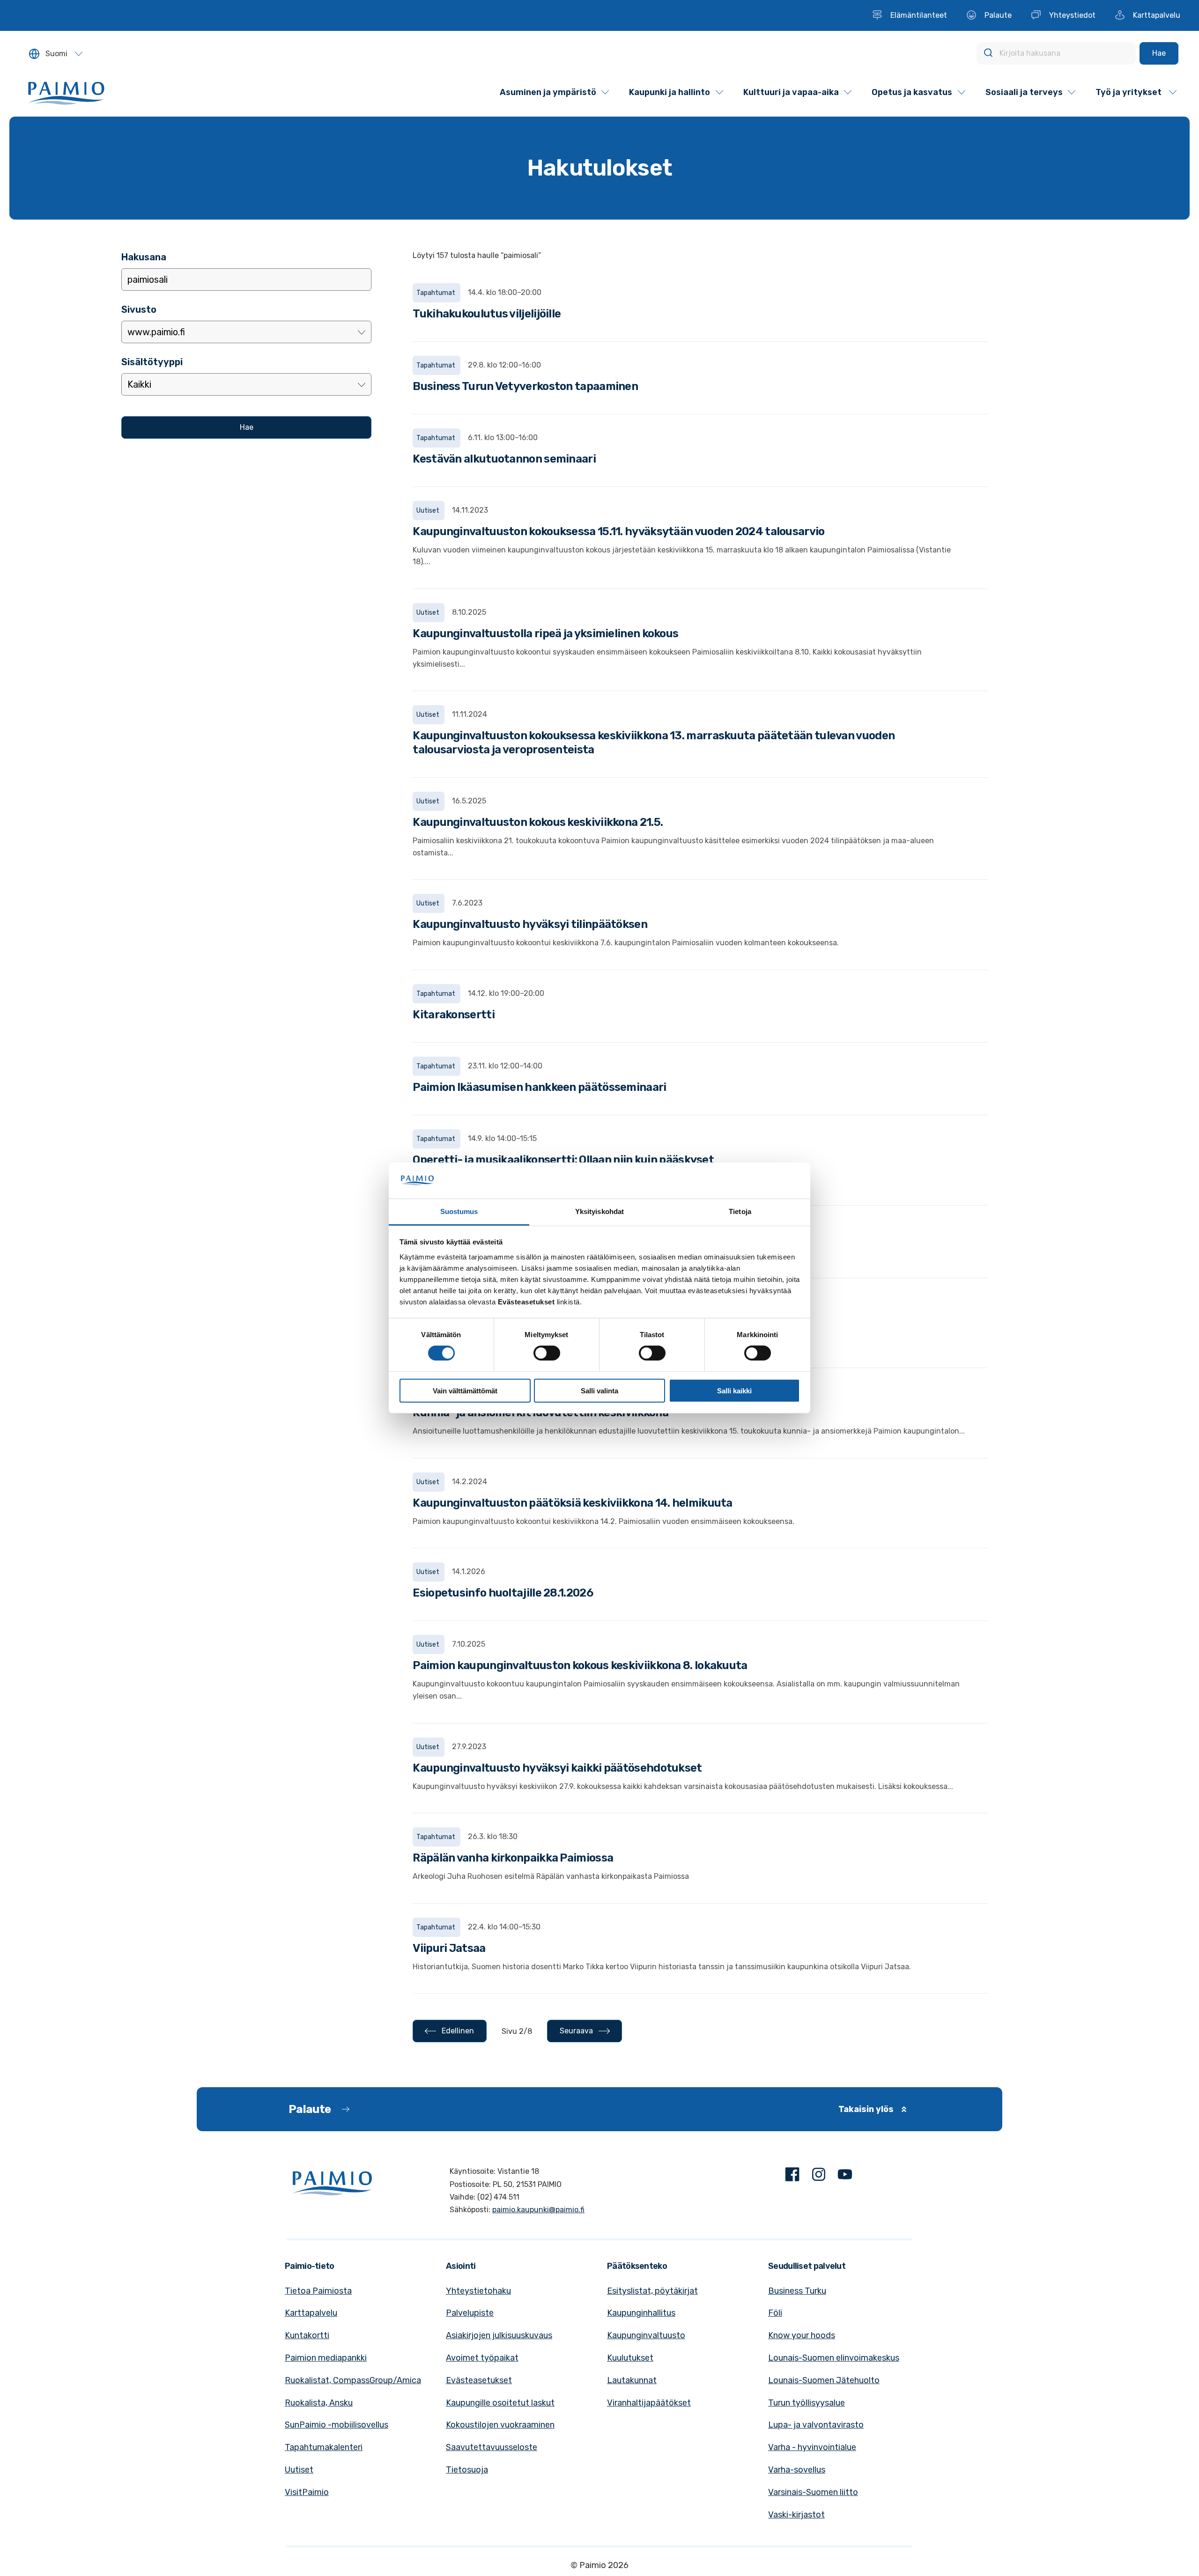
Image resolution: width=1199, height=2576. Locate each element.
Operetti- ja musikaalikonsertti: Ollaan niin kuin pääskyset (563, 1160)
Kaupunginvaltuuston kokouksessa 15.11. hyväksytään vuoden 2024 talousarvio (618, 531)
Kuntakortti (307, 2335)
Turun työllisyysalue (807, 2403)
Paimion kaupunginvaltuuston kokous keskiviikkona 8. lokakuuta (580, 1665)
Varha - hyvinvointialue (812, 2447)
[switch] (547, 1353)
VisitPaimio (307, 2492)
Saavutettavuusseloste (492, 2447)
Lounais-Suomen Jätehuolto (824, 2380)
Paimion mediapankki (326, 2358)
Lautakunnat (632, 2380)
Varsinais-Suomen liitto (813, 2492)
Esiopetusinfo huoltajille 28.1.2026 (503, 1593)
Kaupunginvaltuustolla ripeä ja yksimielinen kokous (545, 633)
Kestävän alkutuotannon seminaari (504, 459)
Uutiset (299, 2470)
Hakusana (144, 257)
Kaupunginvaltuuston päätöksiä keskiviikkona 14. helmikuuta (572, 1503)
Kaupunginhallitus (641, 2313)
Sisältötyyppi (152, 362)
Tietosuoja (467, 2470)
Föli (775, 2313)
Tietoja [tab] (740, 1211)
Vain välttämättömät (465, 1390)
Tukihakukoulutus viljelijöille (487, 314)
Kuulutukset (630, 2358)
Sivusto (139, 309)
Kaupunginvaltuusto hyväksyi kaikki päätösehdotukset (557, 1768)
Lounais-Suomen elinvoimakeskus (834, 2358)
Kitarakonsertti (454, 1015)
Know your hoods (802, 2335)
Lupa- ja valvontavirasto (816, 2425)
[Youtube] (845, 2176)
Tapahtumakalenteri (324, 2447)
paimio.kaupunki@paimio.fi (538, 2210)
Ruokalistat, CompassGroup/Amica (353, 2380)
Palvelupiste (470, 2313)
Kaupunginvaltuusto (646, 2335)
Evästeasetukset (479, 2380)
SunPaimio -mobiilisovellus (337, 2425)
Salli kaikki (734, 1390)
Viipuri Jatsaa (449, 1948)
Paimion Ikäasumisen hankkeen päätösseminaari (539, 1087)
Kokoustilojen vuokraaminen (500, 2425)
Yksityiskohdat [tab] (599, 1211)
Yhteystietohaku (478, 2291)
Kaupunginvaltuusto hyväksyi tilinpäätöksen (530, 924)
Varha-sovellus (797, 2470)
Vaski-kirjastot (796, 2515)
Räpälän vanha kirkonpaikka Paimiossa (513, 1858)
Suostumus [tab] (459, 1211)
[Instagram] (819, 2176)
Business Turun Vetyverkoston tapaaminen (525, 386)
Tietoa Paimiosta (318, 2291)
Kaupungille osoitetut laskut (500, 2403)
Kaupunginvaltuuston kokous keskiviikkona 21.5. (538, 822)
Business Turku (797, 2291)
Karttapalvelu (311, 2313)
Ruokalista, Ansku (319, 2403)
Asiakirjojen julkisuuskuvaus (499, 2335)
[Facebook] (792, 2176)
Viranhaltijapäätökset (649, 2403)
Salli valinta (599, 1390)
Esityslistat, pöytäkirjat (652, 2291)
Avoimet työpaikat (482, 2358)
